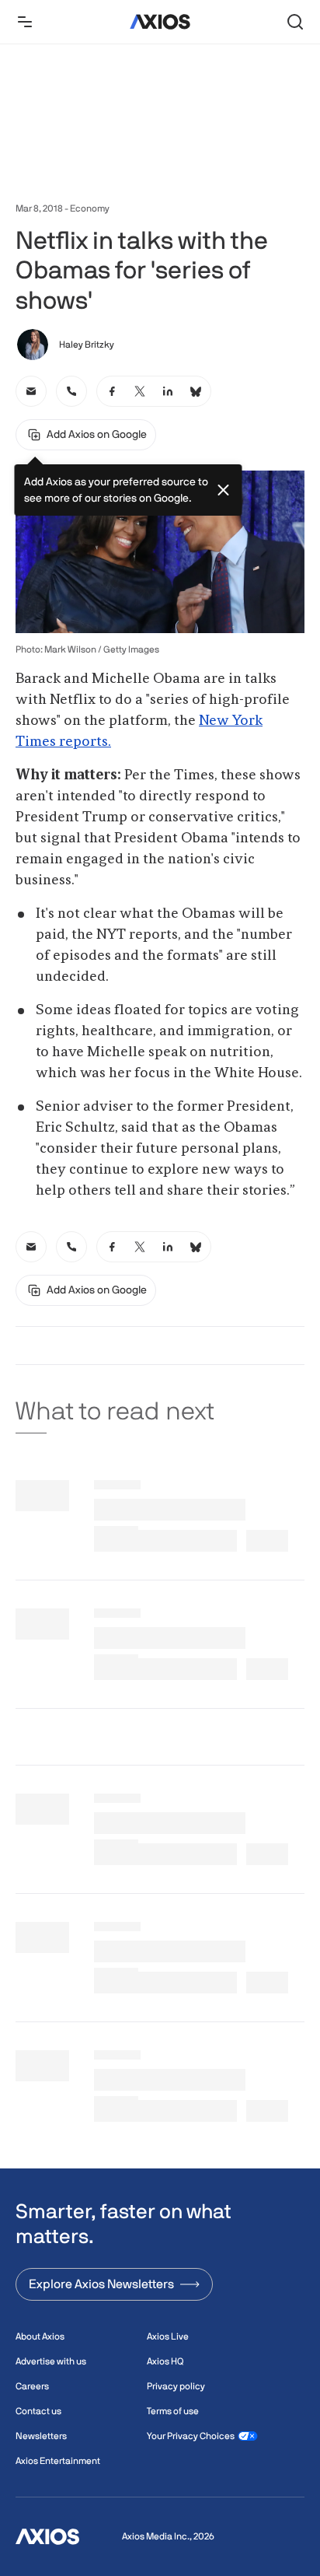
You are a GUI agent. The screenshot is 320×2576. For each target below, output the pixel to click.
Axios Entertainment (58, 2461)
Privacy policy (176, 2386)
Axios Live (168, 2336)
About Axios (40, 2336)
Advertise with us (51, 2361)
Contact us (38, 2411)
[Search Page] (295, 22)
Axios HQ (165, 2361)
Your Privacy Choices (191, 2436)
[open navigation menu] (25, 22)
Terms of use (173, 2411)
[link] (31, 391)
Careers (32, 2386)
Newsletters (41, 2436)
